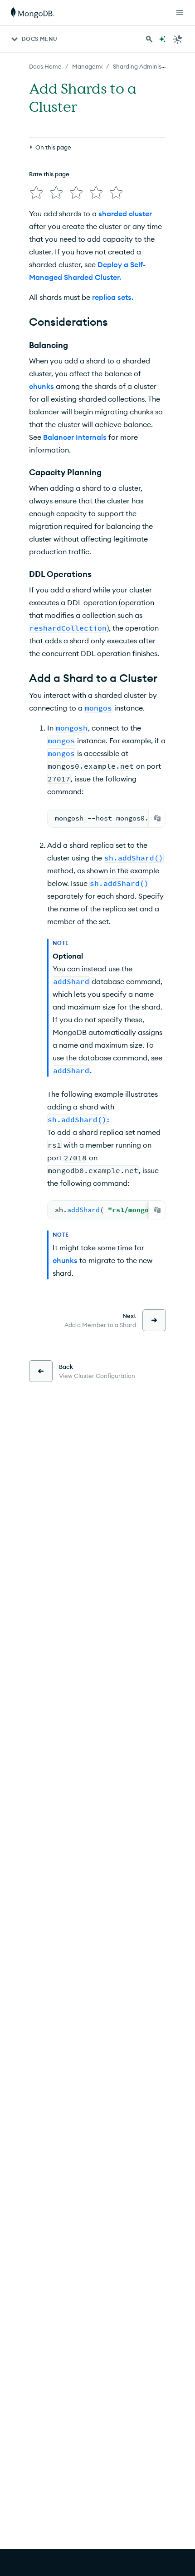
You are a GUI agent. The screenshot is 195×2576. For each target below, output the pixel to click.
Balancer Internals (75, 437)
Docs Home (45, 66)
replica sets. (113, 297)
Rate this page (49, 174)
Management (91, 66)
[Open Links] (180, 13)
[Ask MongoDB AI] (162, 39)
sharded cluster (125, 214)
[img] (36, 193)
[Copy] (157, 818)
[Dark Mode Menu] (178, 39)
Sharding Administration (147, 66)
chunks (41, 386)
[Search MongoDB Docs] (149, 39)
